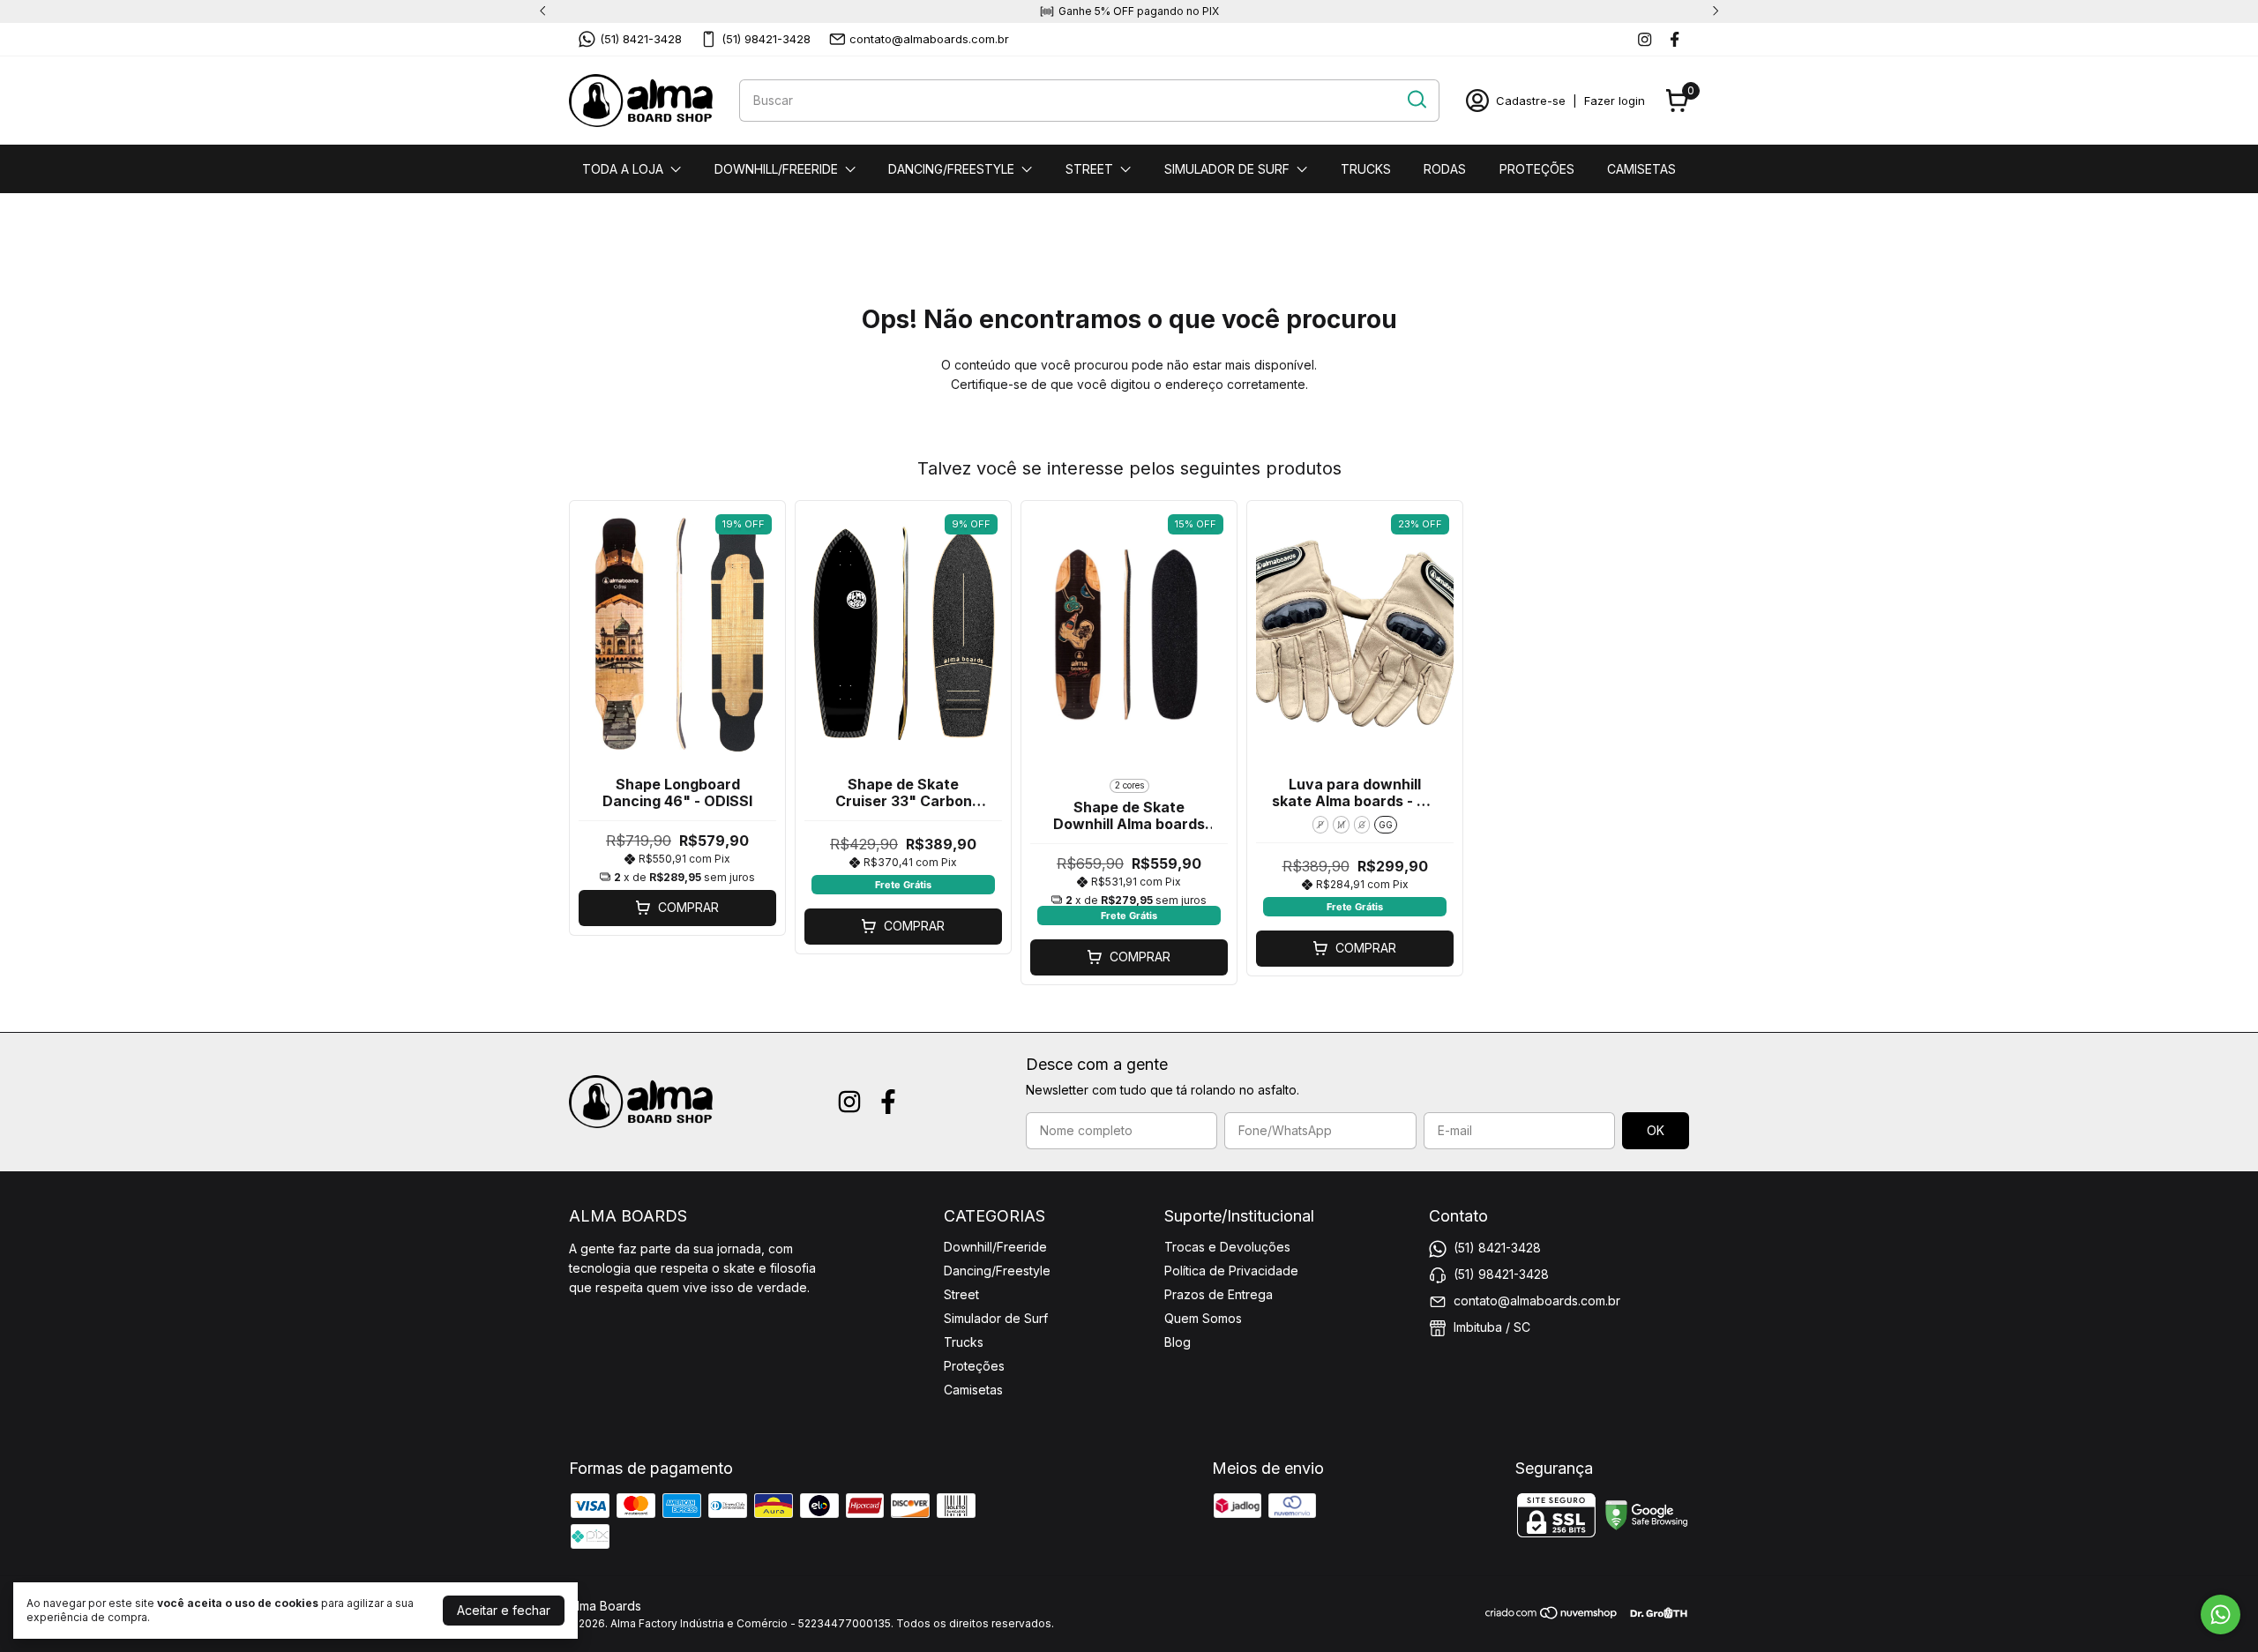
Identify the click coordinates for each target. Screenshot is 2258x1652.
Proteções (1537, 169)
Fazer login (1615, 101)
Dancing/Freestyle (951, 169)
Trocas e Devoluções (1227, 1247)
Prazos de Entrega (1219, 1294)
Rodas (1445, 169)
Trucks (1366, 169)
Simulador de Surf (1227, 169)
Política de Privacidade (1231, 1271)
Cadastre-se (1531, 101)
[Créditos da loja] (1654, 1613)
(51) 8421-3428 (641, 39)
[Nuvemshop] (1552, 1615)
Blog (1178, 1342)
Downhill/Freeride (776, 169)
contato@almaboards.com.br (929, 39)
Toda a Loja (623, 169)
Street (1089, 169)
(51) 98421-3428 (766, 39)
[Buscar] (1416, 100)
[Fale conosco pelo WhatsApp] (2221, 1615)
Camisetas (1641, 169)
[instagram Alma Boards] (1645, 39)
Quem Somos (1203, 1318)
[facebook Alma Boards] (1675, 39)
